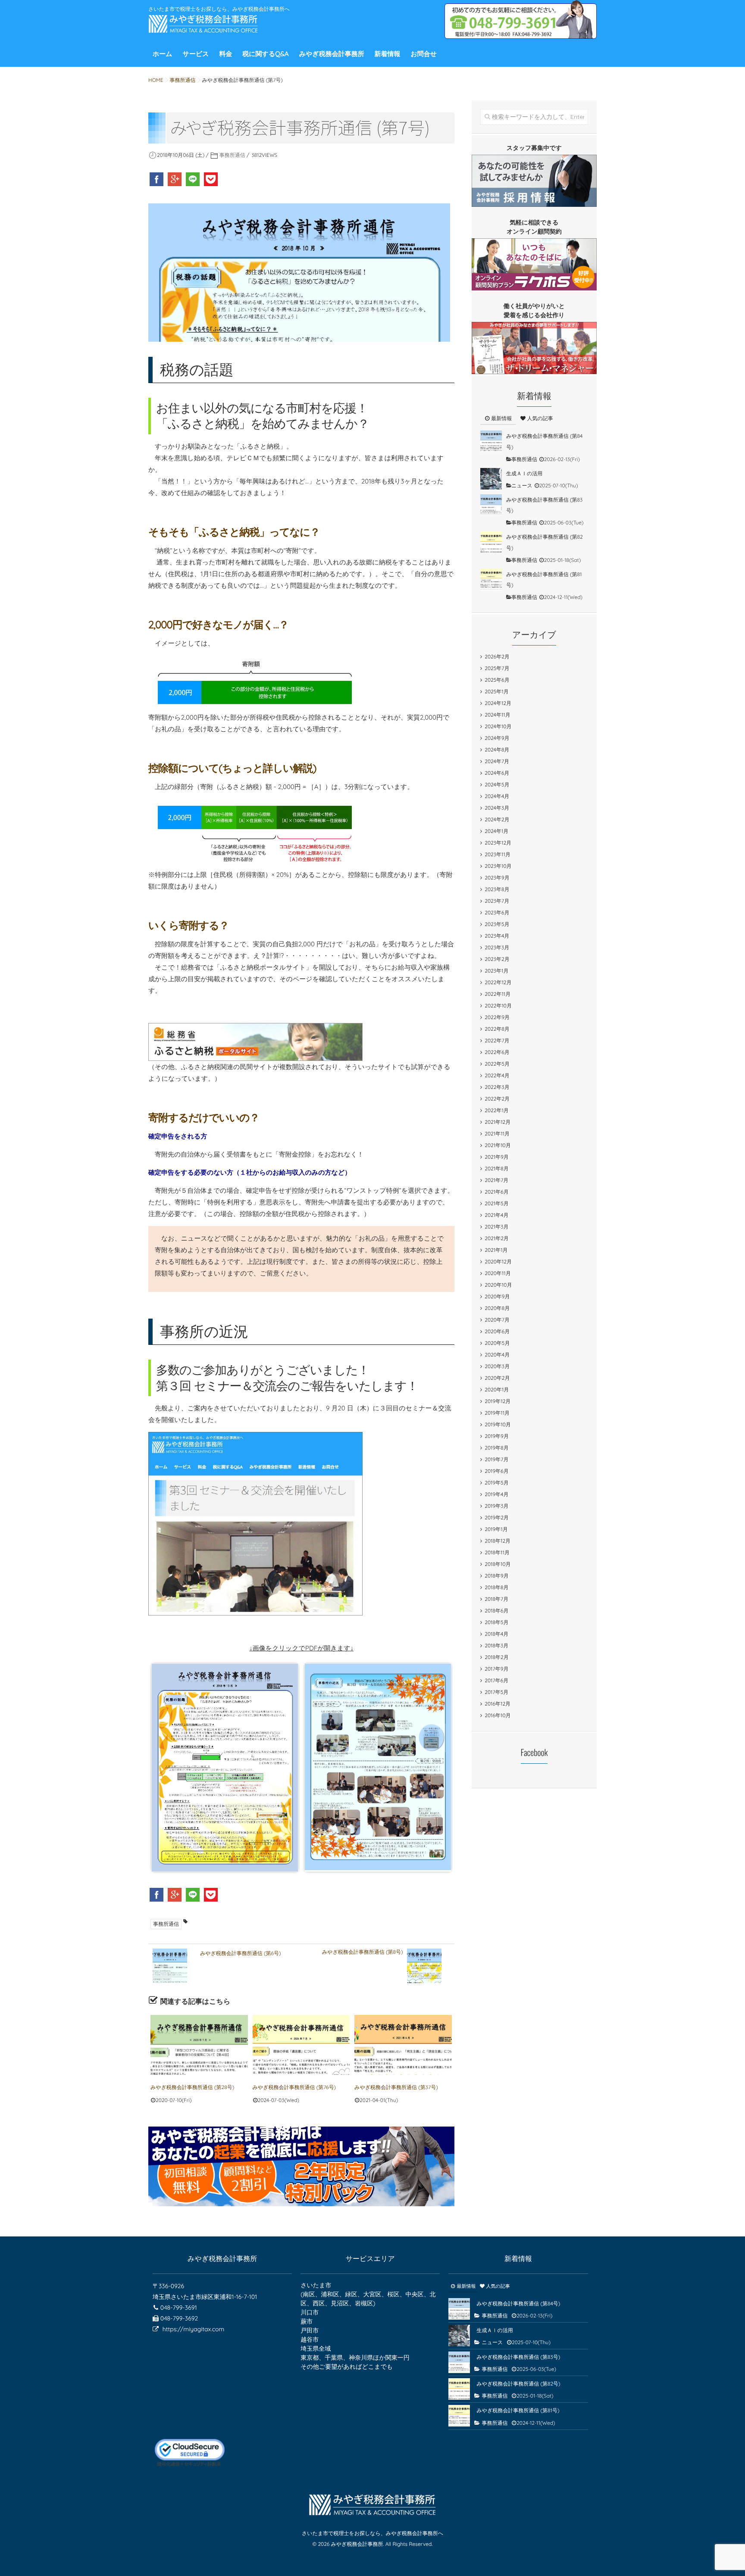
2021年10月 (498, 1145)
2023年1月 (496, 971)
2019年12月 (498, 1401)
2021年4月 (496, 1215)
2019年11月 (497, 1413)
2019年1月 (496, 1529)
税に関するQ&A (266, 54)
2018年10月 (498, 1564)
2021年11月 (497, 1134)
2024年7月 (497, 761)
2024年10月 (498, 726)
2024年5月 (497, 784)
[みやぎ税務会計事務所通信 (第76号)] (301, 2045)
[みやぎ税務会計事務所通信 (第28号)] (199, 2045)
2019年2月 (497, 1517)
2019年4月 (496, 1494)
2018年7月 (496, 1599)
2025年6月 (497, 680)
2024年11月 (497, 715)
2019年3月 (496, 1506)
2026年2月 (497, 656)
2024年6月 (497, 773)
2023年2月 (497, 959)
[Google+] (175, 179)
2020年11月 (498, 1273)
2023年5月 (497, 924)
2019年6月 (496, 1471)
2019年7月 (496, 1459)
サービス (196, 54)
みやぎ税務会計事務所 (332, 54)
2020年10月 (498, 1285)
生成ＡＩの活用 (524, 473)
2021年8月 (496, 1168)
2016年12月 (498, 1704)
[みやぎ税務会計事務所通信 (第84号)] (491, 441)
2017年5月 (496, 1692)
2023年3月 (497, 947)
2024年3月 (497, 808)
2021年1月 (496, 1250)
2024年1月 (496, 831)
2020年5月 (497, 1343)
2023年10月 (498, 866)
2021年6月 (496, 1192)
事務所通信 (232, 155)
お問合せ (424, 54)
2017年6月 (496, 1680)
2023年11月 (498, 854)
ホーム (163, 54)
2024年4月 (497, 796)
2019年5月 (496, 1483)
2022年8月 (497, 1029)
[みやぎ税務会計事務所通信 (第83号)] (491, 505)
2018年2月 (496, 1657)
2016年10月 (498, 1715)
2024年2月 (497, 819)
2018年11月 (497, 1552)
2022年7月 (497, 1040)
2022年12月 (498, 982)
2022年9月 (497, 1017)
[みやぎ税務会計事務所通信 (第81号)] (491, 580)
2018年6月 (496, 1611)
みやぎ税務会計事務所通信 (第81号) (518, 2410)
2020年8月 (497, 1308)
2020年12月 (498, 1261)
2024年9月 (497, 738)
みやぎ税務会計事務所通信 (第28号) (192, 2087)
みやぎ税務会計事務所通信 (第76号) (294, 2087)
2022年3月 (497, 1087)
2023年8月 (497, 889)
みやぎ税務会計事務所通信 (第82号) (518, 2384)
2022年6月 (497, 1052)
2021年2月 (497, 1238)
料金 (225, 54)
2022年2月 (497, 1099)
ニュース (522, 485)
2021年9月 (497, 1157)
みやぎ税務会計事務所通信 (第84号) (518, 2303)
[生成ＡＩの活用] (491, 479)
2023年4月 (497, 936)
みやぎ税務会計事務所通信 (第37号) (396, 2087)
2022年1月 (497, 1110)
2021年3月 (496, 1227)
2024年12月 (498, 703)
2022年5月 (497, 1064)
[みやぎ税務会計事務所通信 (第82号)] (491, 542)
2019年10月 (498, 1424)
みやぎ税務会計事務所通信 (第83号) (518, 2357)
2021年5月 (496, 1203)
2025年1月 (496, 691)
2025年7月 (497, 668)
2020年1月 (497, 1389)
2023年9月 (497, 878)
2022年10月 (498, 1006)
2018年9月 (496, 1576)
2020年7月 (497, 1320)
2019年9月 (497, 1436)
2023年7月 (497, 901)
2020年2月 (497, 1378)
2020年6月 (497, 1331)
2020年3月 (497, 1366)
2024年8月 (497, 750)
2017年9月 (496, 1669)
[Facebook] (157, 179)
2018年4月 (496, 1634)
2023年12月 (498, 843)
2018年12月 (498, 1541)
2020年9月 (497, 1296)
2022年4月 (497, 1075)
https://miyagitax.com (193, 2329)
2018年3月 (496, 1645)
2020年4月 (497, 1355)
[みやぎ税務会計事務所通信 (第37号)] (403, 2045)
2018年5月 (496, 1622)
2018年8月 (496, 1587)
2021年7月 (496, 1180)
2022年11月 (498, 994)
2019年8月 (496, 1448)
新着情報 (388, 54)
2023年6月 (497, 912)
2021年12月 (498, 1122)
